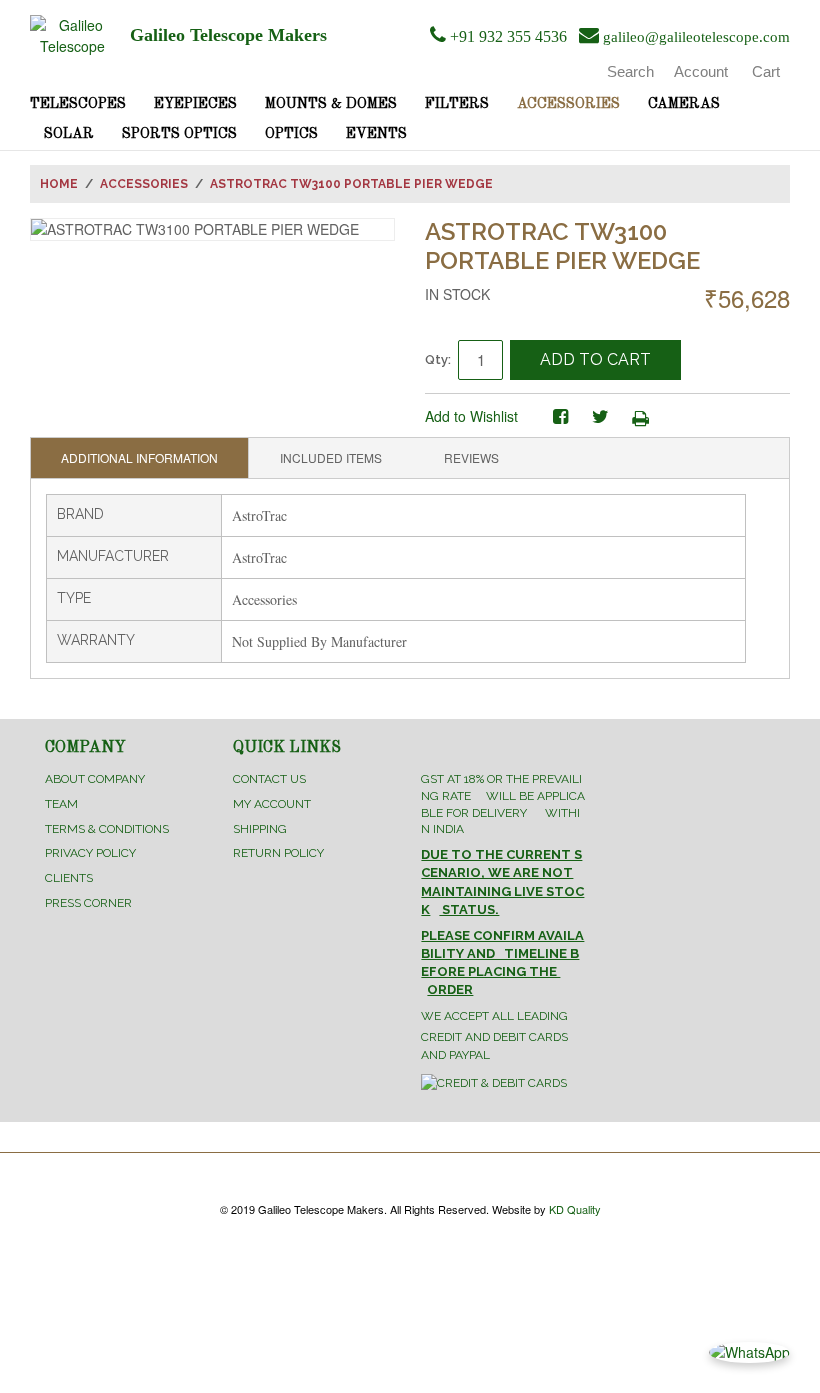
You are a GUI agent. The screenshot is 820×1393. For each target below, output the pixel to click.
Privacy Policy (90, 853)
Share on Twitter (600, 417)
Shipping (260, 829)
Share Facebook (560, 417)
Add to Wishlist (471, 416)
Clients (69, 878)
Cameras (684, 104)
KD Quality (575, 1209)
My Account (272, 804)
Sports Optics (179, 134)
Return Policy (278, 853)
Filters (457, 104)
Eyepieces (195, 104)
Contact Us (269, 779)
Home (59, 184)
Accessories (568, 104)
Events (376, 134)
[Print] (640, 417)
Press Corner (88, 903)
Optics (291, 134)
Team (61, 804)
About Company (95, 779)
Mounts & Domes (331, 104)
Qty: (438, 359)
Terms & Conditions (107, 829)
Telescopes (78, 104)
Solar (69, 134)
